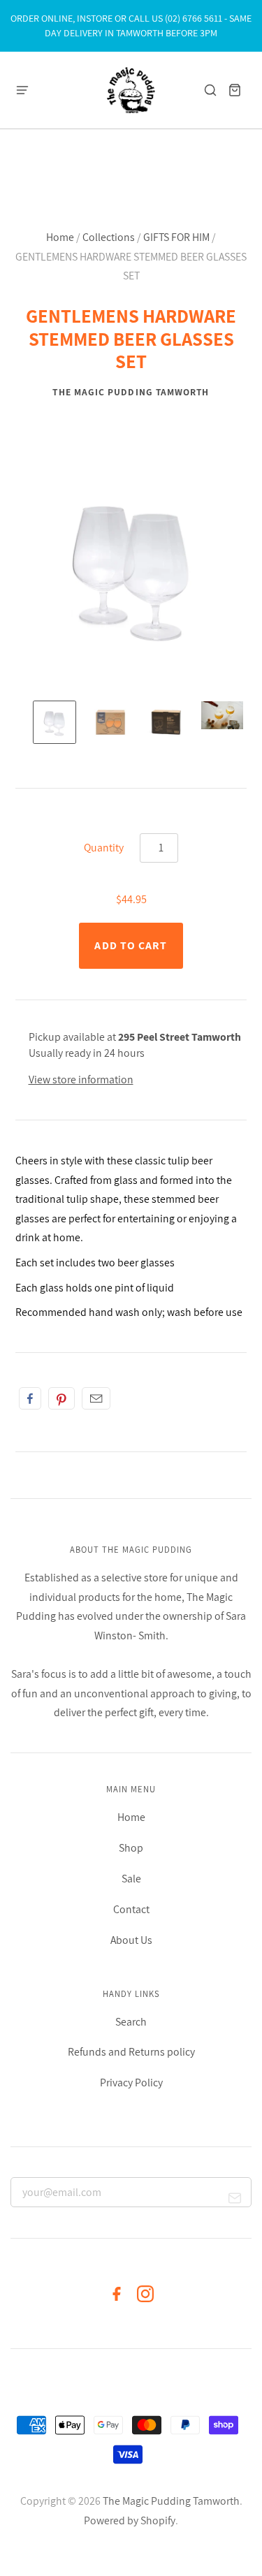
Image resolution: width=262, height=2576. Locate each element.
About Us (131, 1940)
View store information (81, 1080)
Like (30, 1398)
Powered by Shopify (130, 2520)
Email (96, 1398)
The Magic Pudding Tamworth (131, 392)
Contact (131, 1909)
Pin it (61, 1398)
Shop (131, 1848)
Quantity (104, 848)
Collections (109, 237)
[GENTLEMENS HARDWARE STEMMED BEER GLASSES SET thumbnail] (54, 722)
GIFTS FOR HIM (176, 237)
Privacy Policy (131, 2083)
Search (131, 2022)
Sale (131, 1879)
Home (60, 237)
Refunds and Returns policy (131, 2052)
